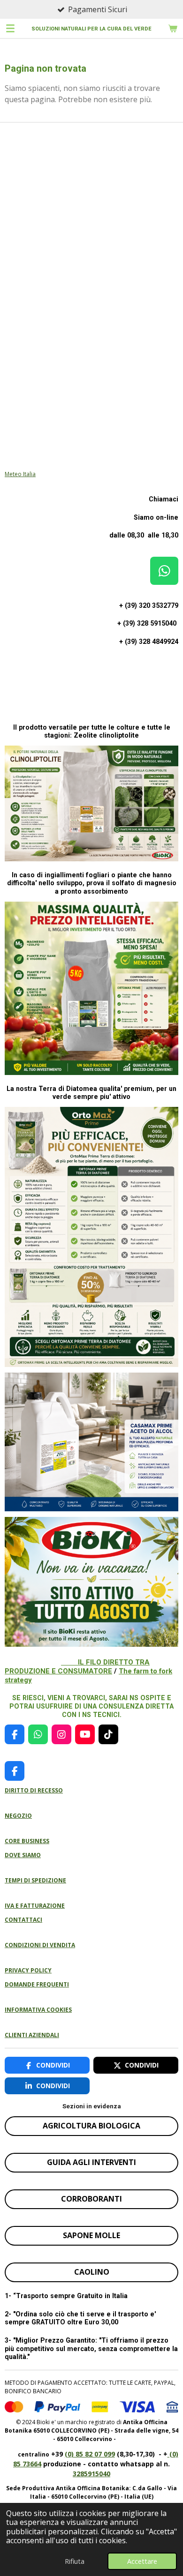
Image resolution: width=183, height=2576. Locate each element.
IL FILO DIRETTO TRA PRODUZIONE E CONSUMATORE (77, 1667)
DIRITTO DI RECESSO (34, 1790)
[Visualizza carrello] (173, 28)
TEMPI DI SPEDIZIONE (35, 1880)
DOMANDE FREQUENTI (37, 1984)
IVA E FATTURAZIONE (35, 1906)
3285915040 (91, 2474)
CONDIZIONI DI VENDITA (40, 1945)
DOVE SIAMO (23, 1855)
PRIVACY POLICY (28, 1970)
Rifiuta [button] (75, 2561)
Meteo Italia (20, 474)
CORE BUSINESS (27, 1841)
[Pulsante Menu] (10, 28)
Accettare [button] (142, 2561)
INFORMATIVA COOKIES (38, 2010)
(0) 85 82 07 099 (90, 2454)
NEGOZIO (18, 1816)
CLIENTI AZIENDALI (32, 2035)
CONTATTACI (23, 1920)
